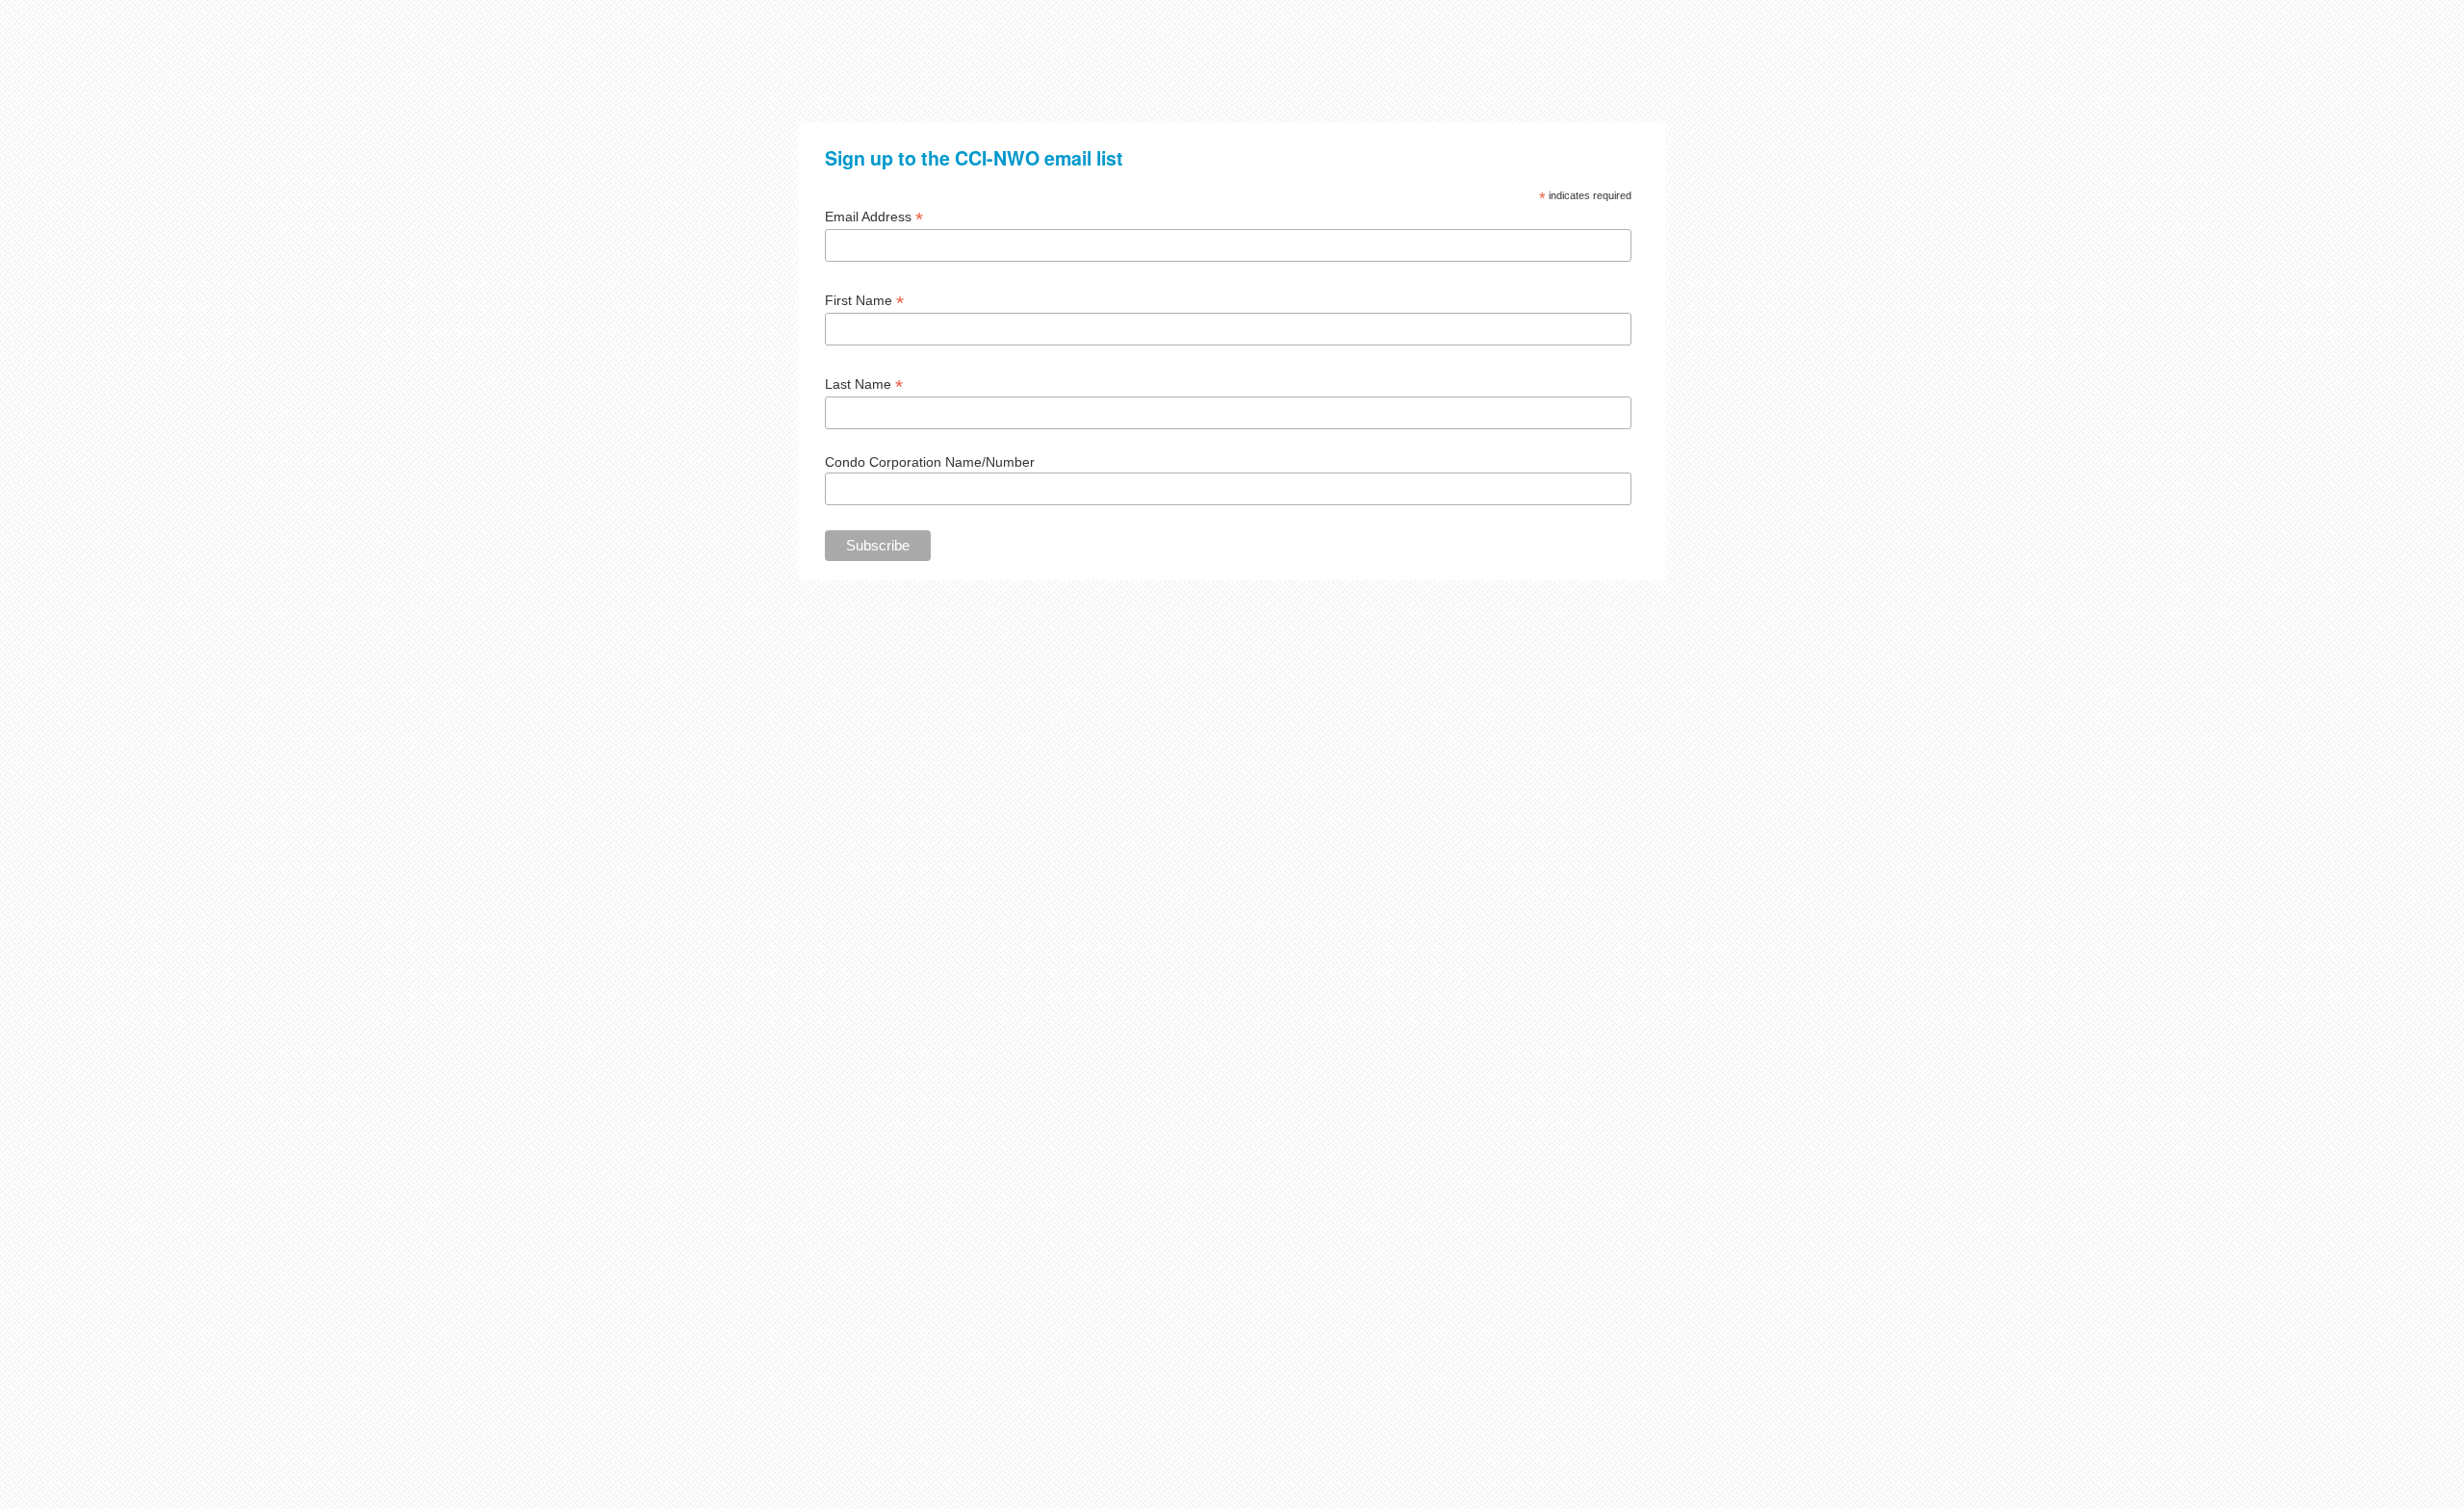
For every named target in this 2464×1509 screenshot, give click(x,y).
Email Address (874, 217)
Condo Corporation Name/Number (930, 462)
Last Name (864, 384)
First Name (864, 301)
